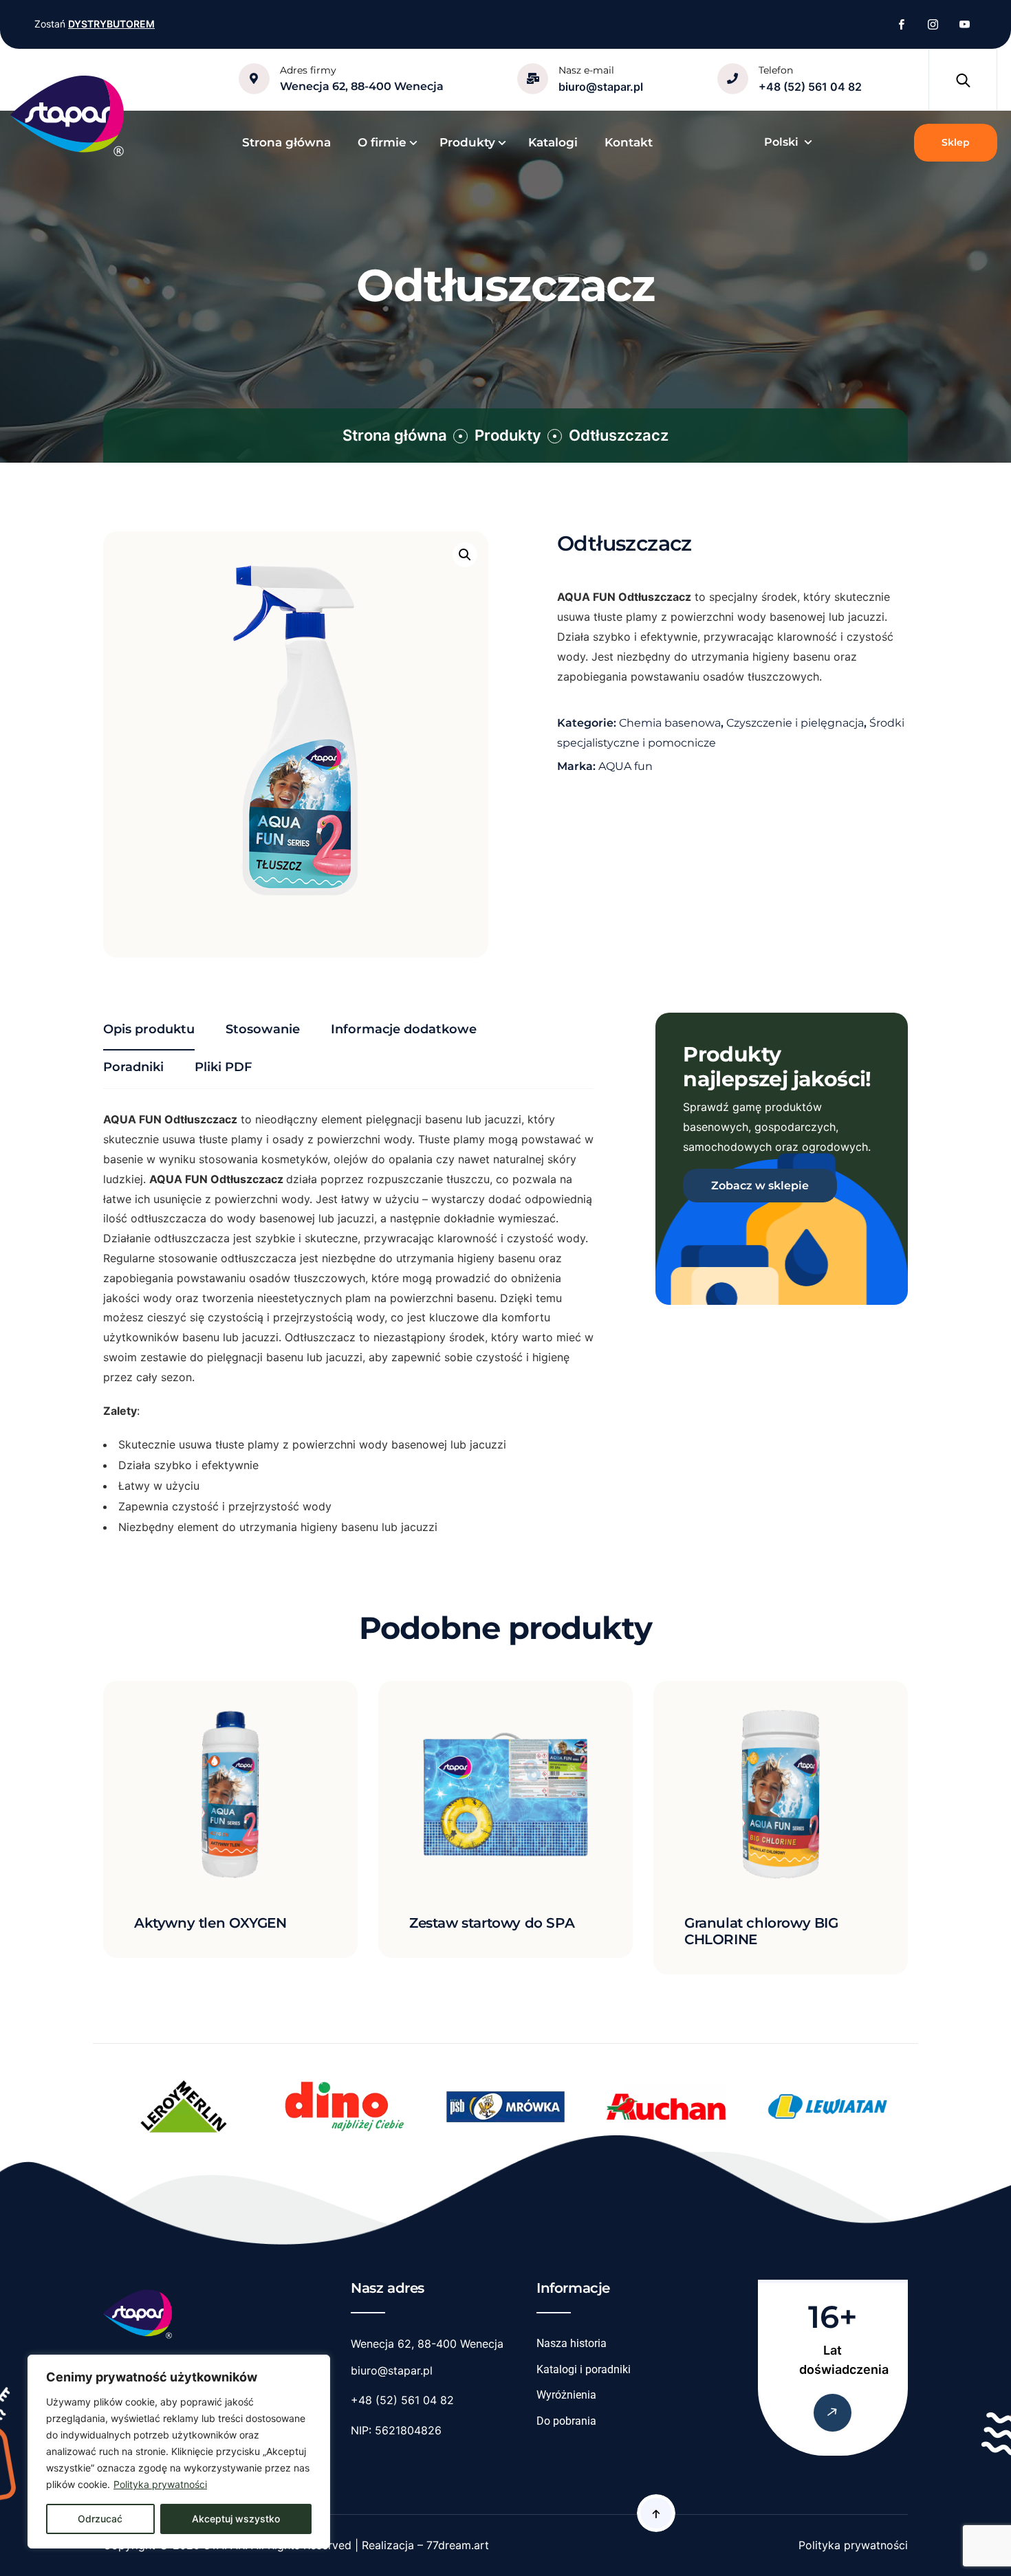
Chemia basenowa (670, 723)
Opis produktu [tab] (149, 1029)
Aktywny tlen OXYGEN (210, 1923)
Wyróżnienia (566, 2395)
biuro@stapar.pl (601, 87)
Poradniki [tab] (133, 1067)
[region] (179, 2452)
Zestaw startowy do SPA (492, 1923)
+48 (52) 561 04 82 (810, 87)
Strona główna (395, 435)
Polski (781, 142)
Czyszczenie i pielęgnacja (795, 723)
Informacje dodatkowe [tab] (404, 1029)
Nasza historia (572, 2343)
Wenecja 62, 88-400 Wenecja (362, 86)
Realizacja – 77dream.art (425, 2545)
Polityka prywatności (160, 2484)
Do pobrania (566, 2421)
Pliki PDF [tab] (223, 1067)
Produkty (508, 435)
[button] (465, 555)
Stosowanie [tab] (263, 1029)
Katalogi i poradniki (584, 2369)
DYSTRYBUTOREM (111, 24)
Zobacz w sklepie (760, 1186)
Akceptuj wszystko (236, 2519)
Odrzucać (100, 2519)
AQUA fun (626, 766)
